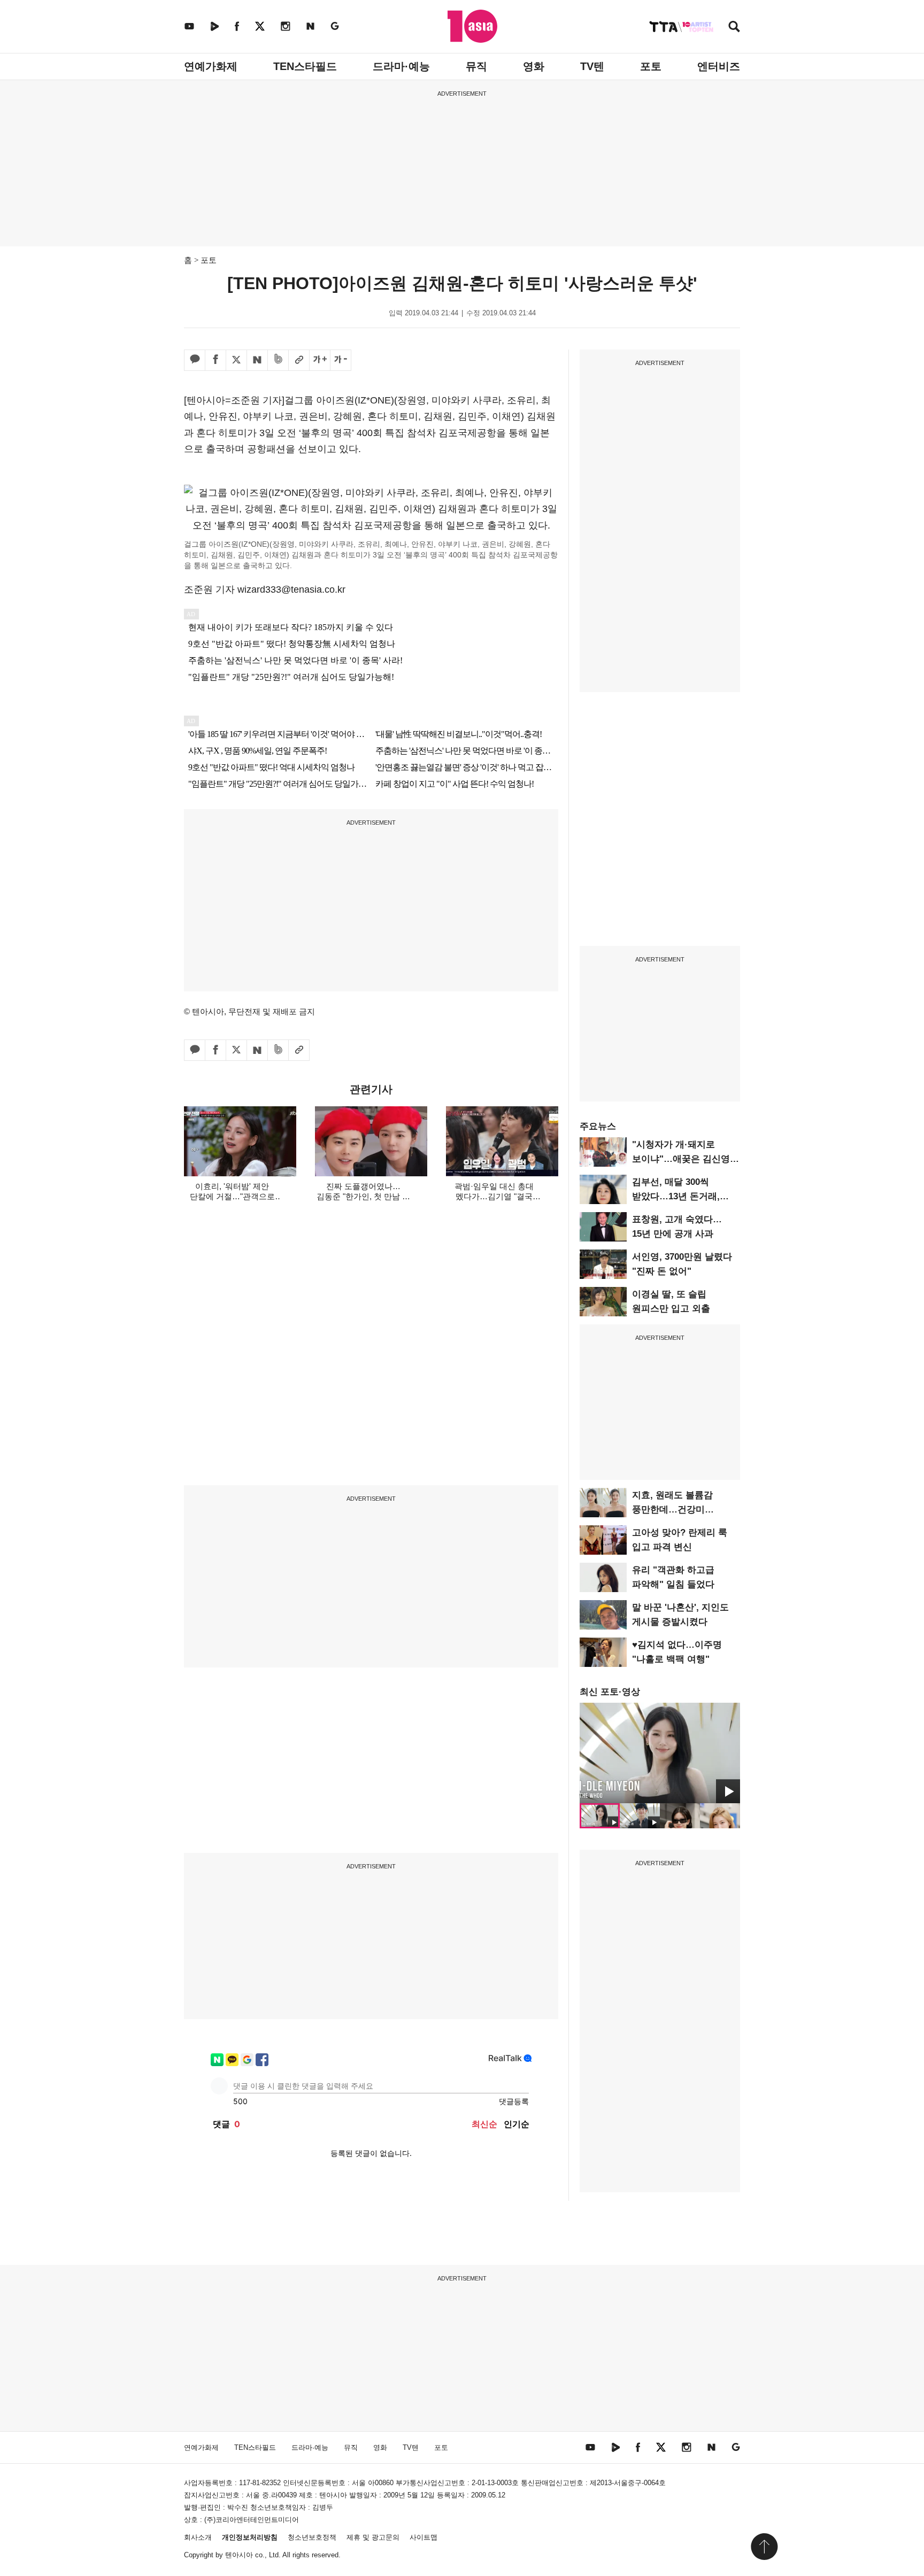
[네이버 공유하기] (257, 360)
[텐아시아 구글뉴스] (335, 26)
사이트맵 (423, 2537)
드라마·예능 (401, 66)
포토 (651, 66)
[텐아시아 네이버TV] (214, 26)
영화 (534, 66)
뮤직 (476, 66)
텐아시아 (239, 2555)
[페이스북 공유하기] (215, 360)
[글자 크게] (320, 360)
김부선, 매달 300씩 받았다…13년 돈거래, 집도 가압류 (676, 1196)
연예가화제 (211, 66)
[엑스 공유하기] (236, 360)
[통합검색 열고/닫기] (734, 28)
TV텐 (592, 66)
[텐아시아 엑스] (260, 26)
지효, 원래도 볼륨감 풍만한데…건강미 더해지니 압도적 (672, 1510)
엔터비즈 (719, 66)
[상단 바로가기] (764, 2547)
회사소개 (198, 2537)
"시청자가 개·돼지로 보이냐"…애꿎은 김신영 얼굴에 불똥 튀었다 (681, 1159)
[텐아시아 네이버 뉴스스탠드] (310, 26)
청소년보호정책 (312, 2537)
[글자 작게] (341, 360)
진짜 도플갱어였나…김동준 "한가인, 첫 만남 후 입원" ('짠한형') (363, 1196)
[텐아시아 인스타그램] (286, 26)
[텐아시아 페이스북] (237, 26)
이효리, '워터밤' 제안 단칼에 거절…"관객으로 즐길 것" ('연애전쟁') (232, 1196)
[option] (660, 1753)
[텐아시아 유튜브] (189, 26)
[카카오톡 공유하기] (195, 360)
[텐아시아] (472, 26)
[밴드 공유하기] (278, 360)
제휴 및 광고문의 (373, 2537)
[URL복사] (299, 360)
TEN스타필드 (305, 66)
